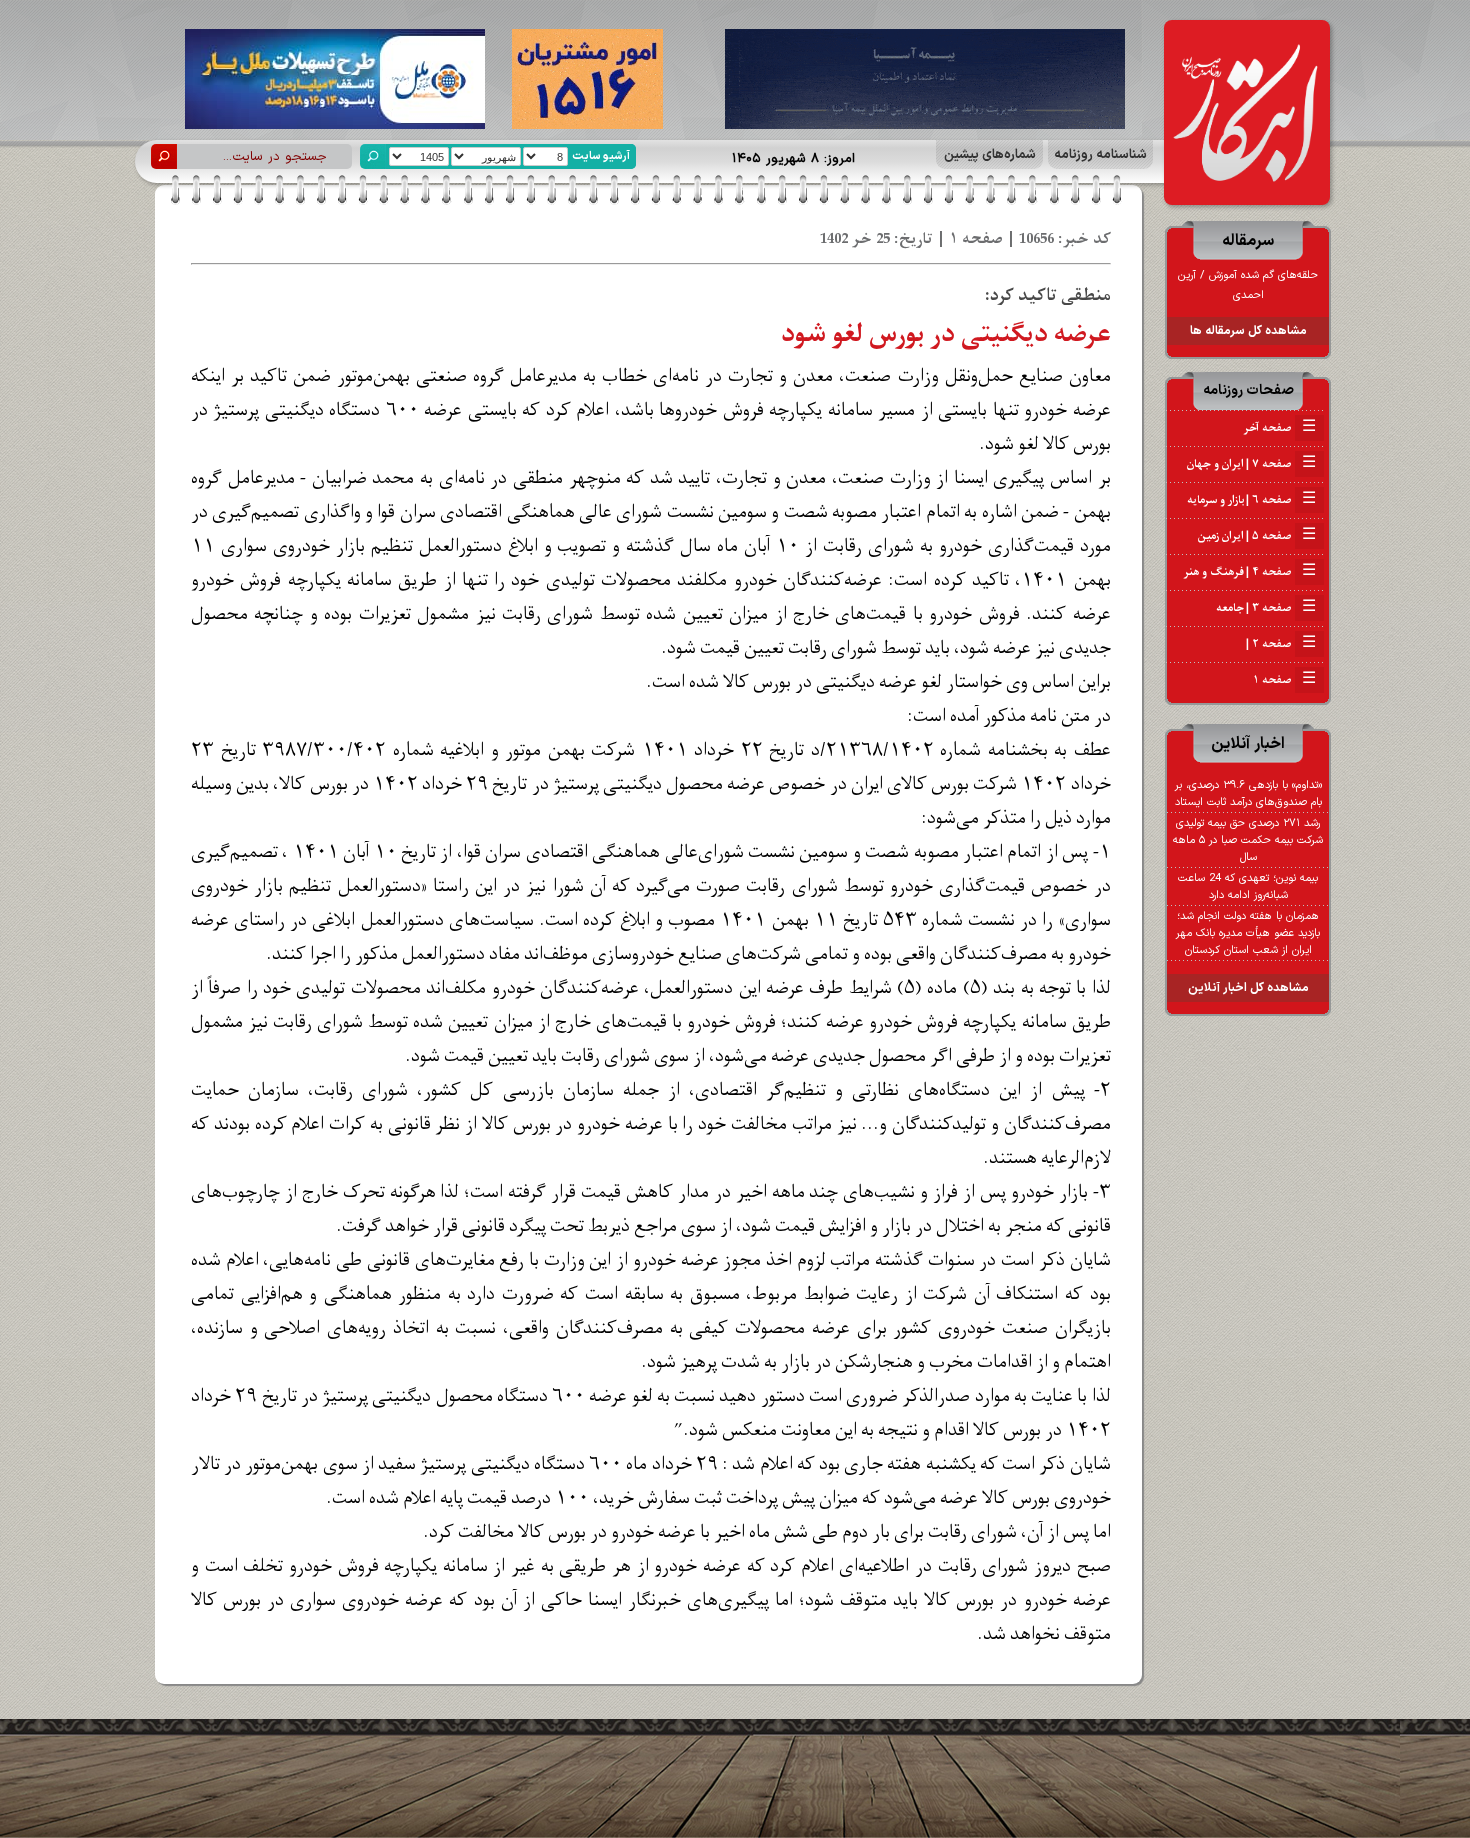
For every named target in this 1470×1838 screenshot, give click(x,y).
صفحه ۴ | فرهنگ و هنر (1250, 572)
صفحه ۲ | (1280, 644)
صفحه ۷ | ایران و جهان (1251, 464)
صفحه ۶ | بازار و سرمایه (1251, 500)
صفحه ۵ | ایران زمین (1257, 536)
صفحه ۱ (1284, 680)
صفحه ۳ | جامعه (1266, 608)
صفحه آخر (1279, 428)
